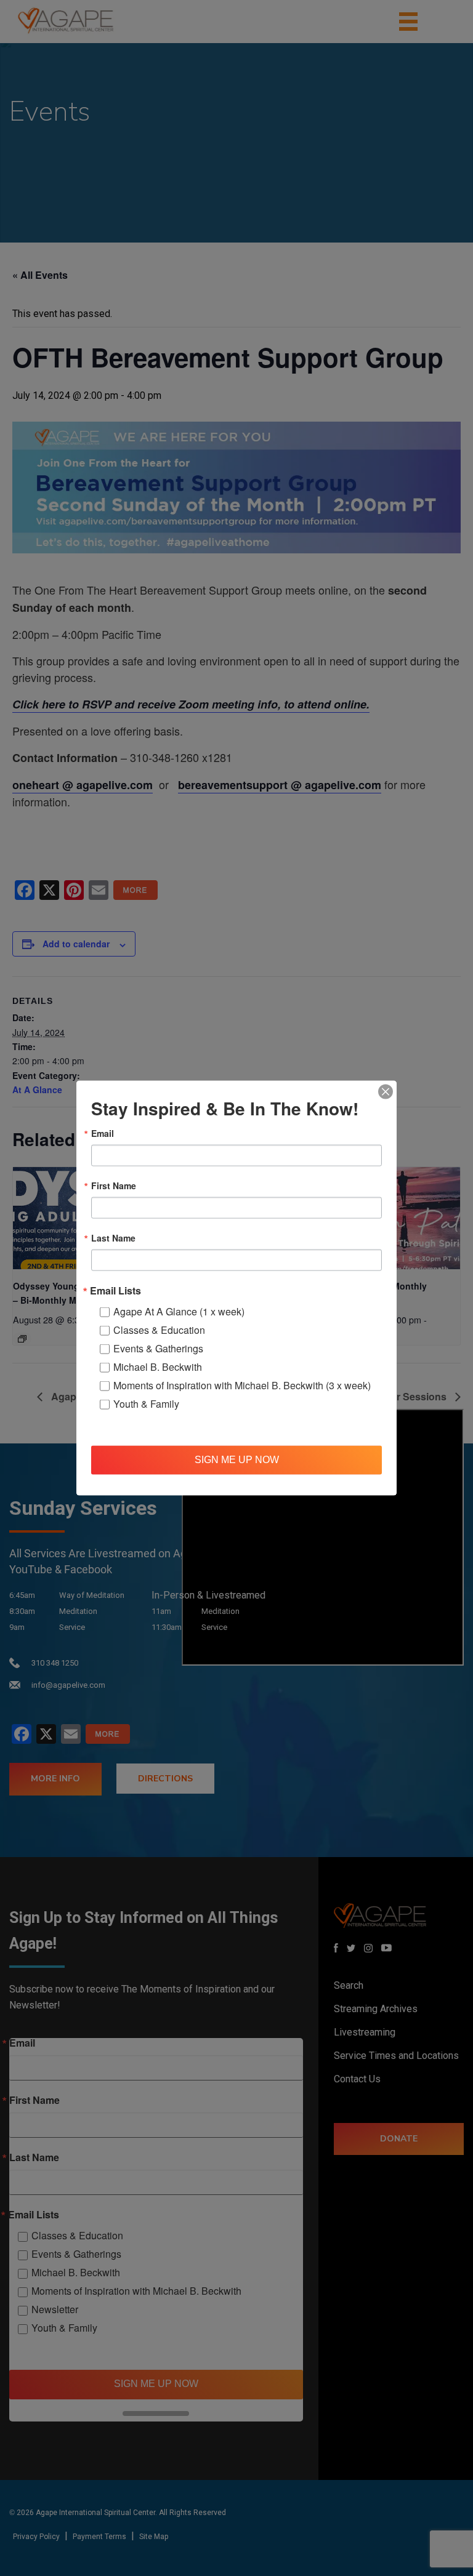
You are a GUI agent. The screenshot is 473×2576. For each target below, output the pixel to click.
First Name (114, 1185)
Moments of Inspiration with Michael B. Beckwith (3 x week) (242, 1385)
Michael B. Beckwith (158, 1366)
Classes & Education (159, 1329)
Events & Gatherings (158, 1348)
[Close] (386, 1091)
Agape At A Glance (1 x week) (179, 1311)
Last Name (113, 1237)
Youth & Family (146, 1403)
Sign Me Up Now (237, 1460)
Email (103, 1133)
